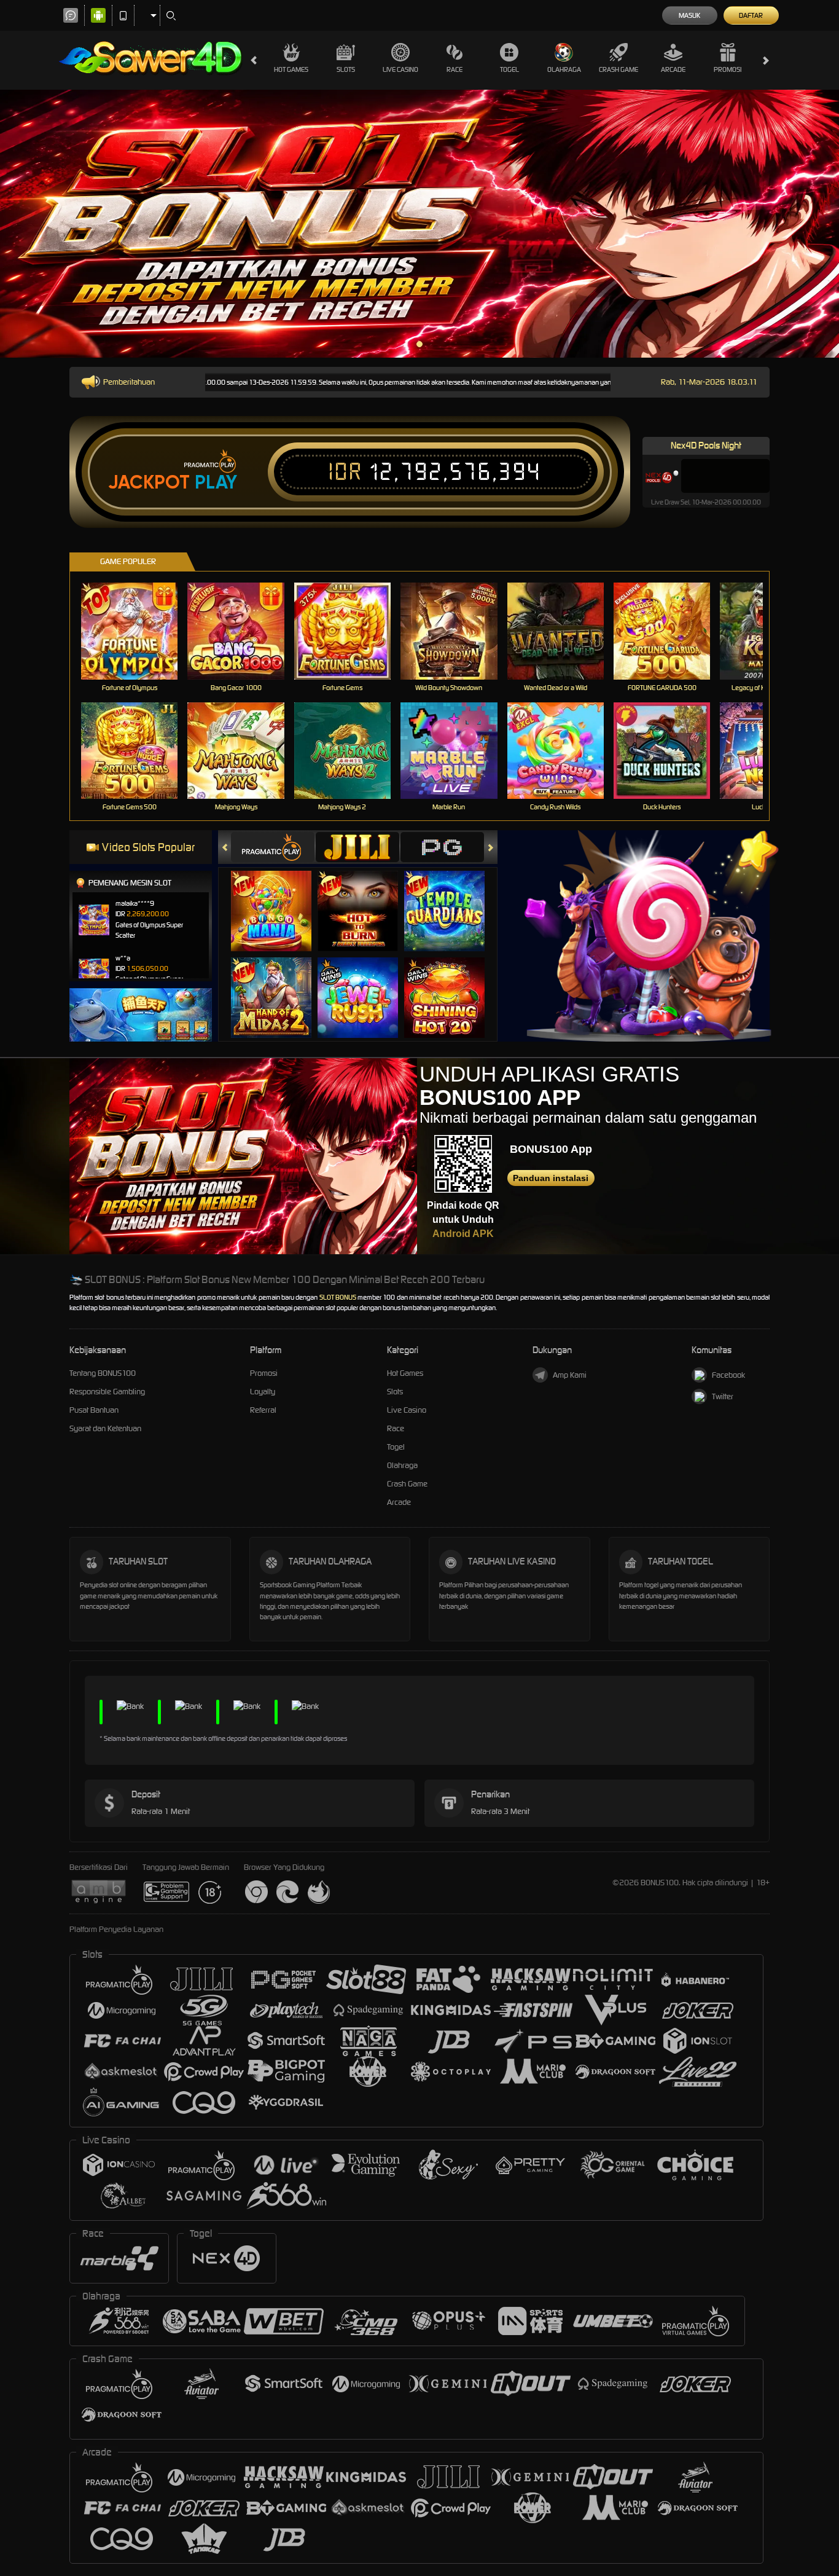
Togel (509, 69)
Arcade (673, 69)
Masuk (689, 15)
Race (455, 69)
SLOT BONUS (338, 1297)
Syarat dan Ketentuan (105, 1428)
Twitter (723, 1396)
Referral (263, 1410)
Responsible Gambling (107, 1392)
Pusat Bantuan (94, 1410)
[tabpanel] (419, 224)
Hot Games (291, 69)
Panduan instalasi (551, 1178)
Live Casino (400, 69)
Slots (346, 69)
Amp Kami (570, 1375)
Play (216, 482)
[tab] (273, 847)
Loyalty (263, 1392)
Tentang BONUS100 (103, 1373)
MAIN (137, 631)
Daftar (751, 15)
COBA (279, 899)
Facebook (728, 1375)
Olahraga (564, 69)
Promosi (728, 69)
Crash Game (619, 69)
